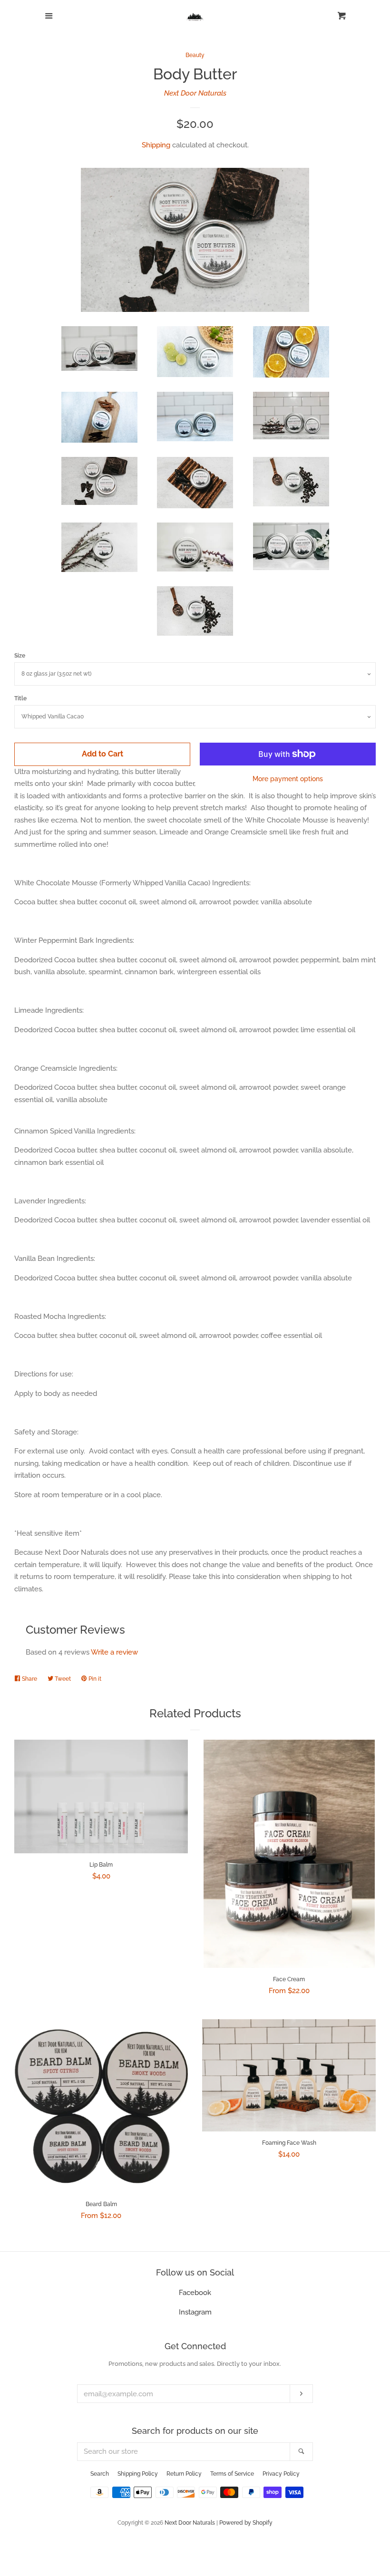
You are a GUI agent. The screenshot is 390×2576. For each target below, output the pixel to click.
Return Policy (184, 2474)
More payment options (288, 779)
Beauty (195, 55)
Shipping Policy (138, 2474)
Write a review (114, 1652)
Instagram (195, 2312)
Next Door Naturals (195, 93)
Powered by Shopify (246, 2523)
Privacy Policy (281, 2474)
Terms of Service (232, 2474)
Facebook (195, 2293)
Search (100, 2474)
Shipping (156, 145)
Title (20, 698)
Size (20, 656)
